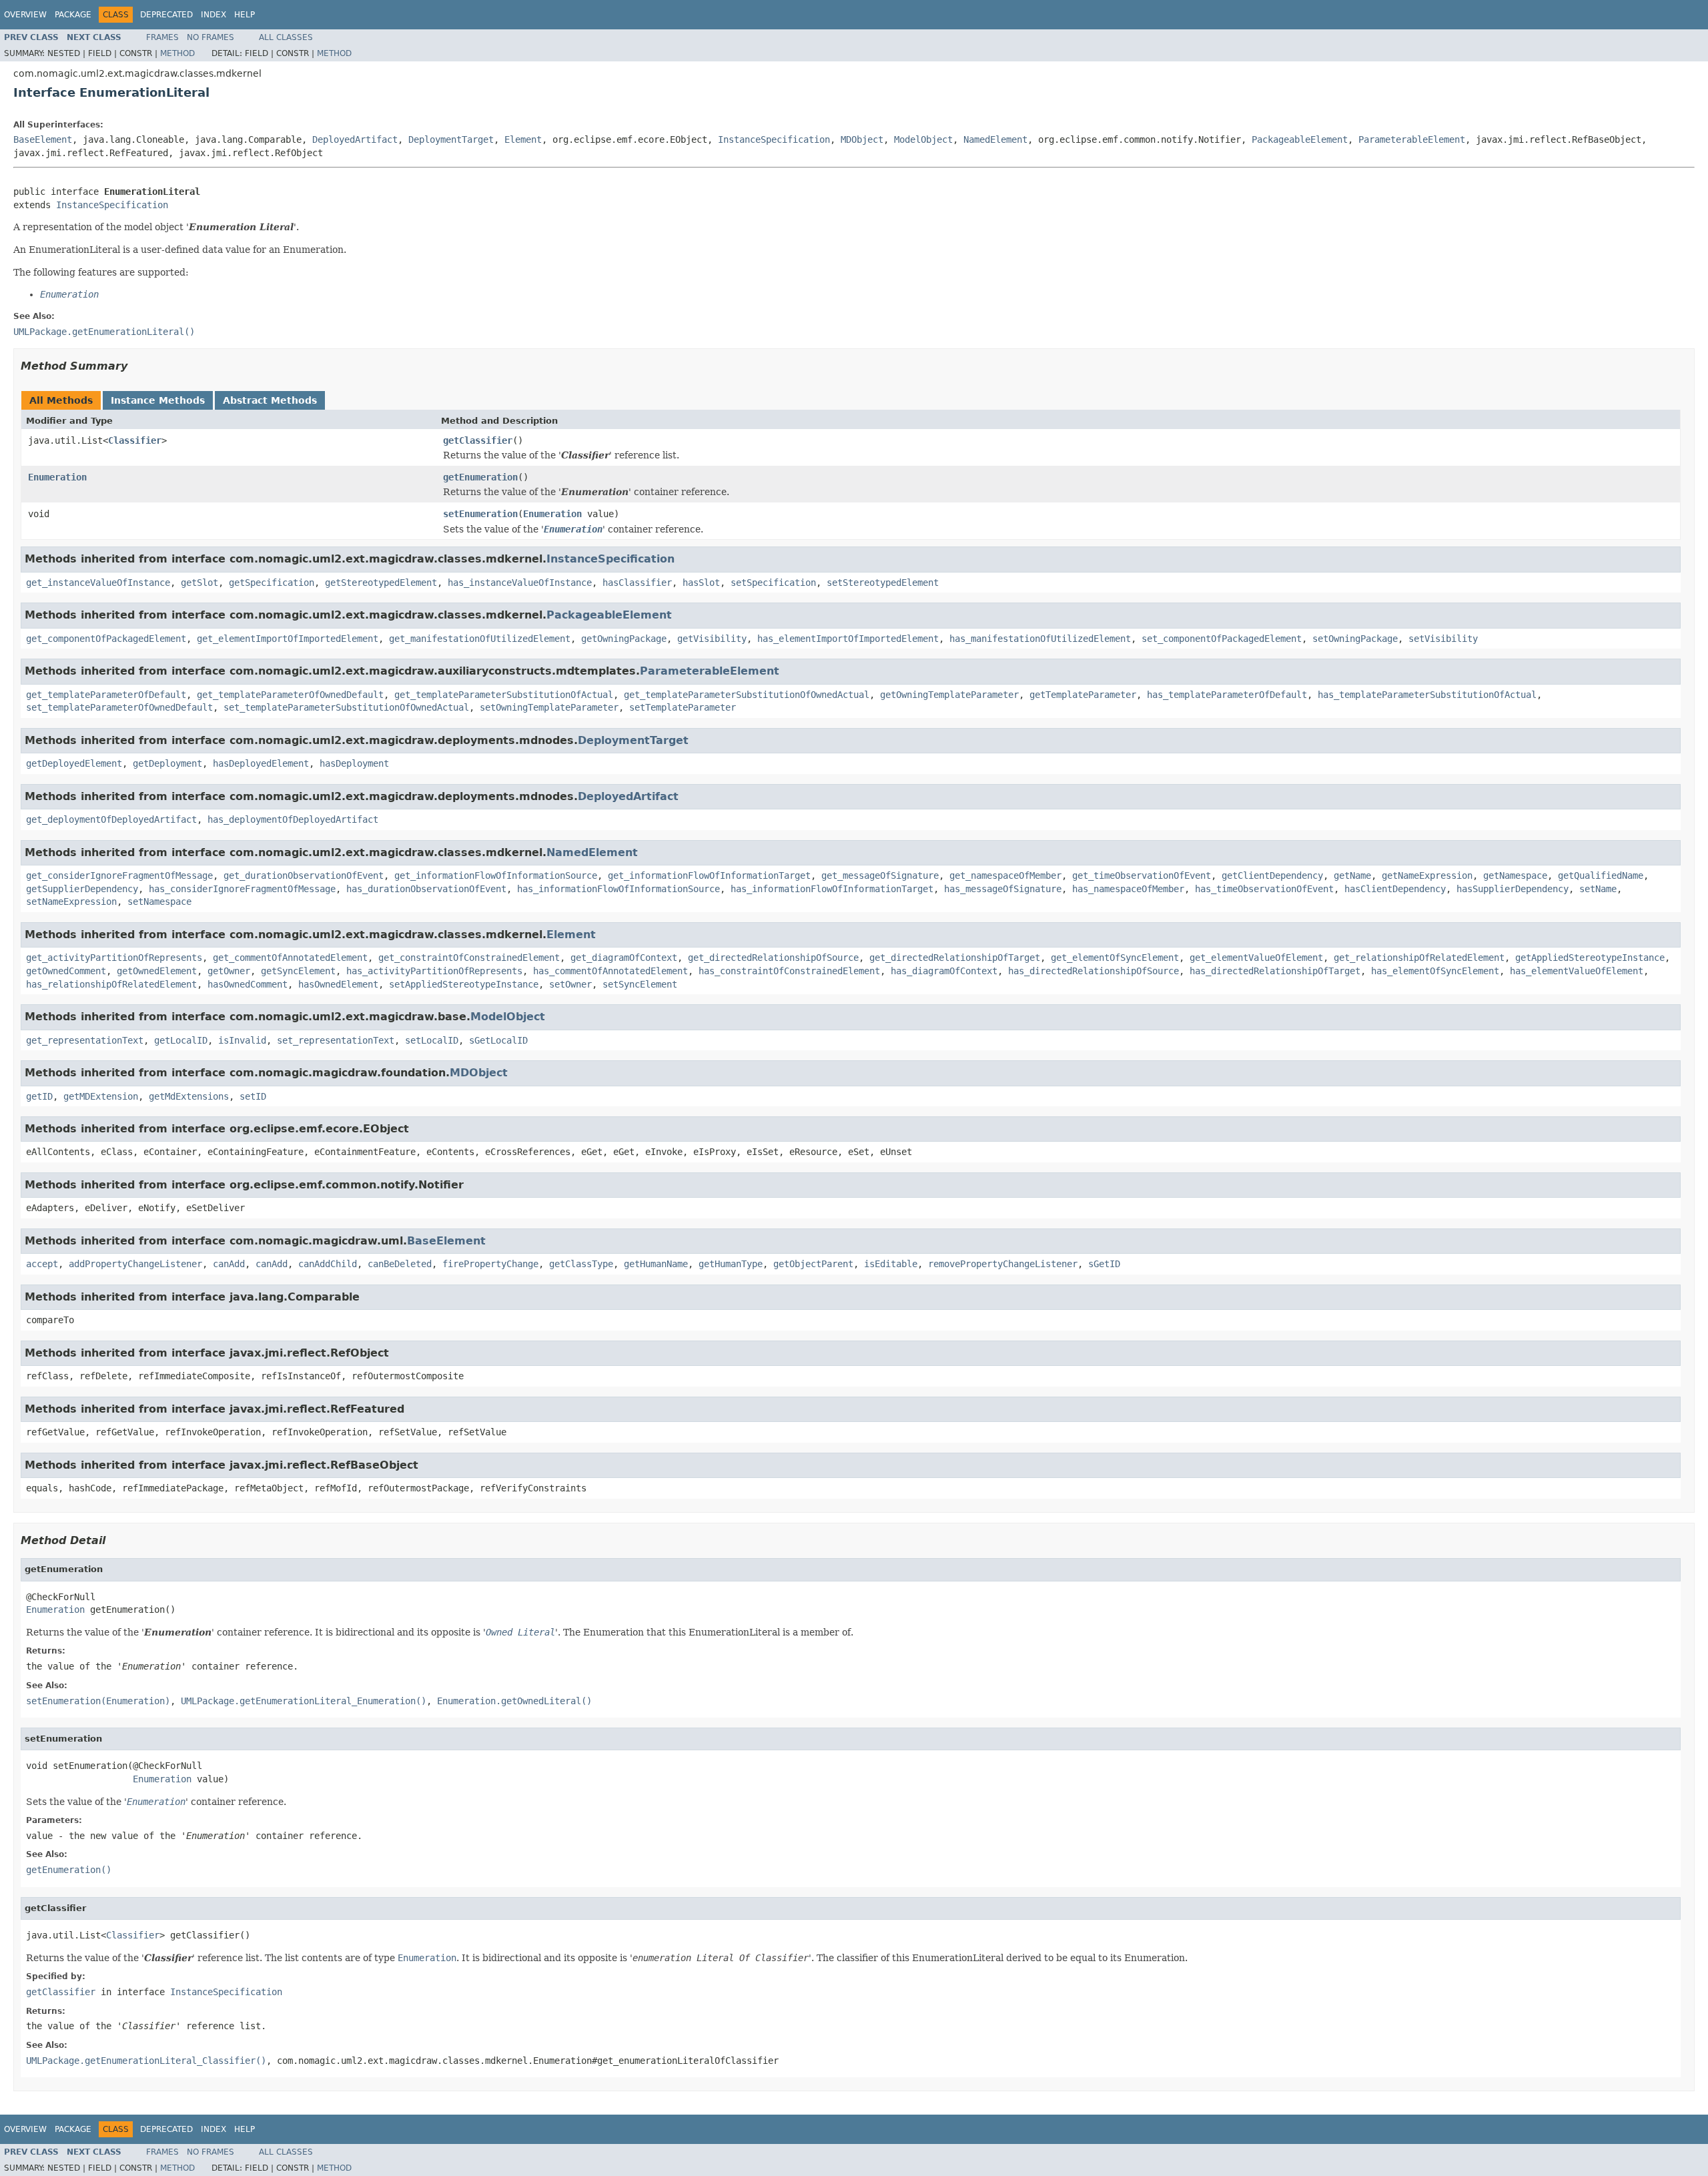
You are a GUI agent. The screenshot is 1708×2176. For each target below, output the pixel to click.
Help (245, 15)
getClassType (581, 1264)
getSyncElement (298, 971)
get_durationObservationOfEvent (304, 875)
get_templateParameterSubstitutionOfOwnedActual (747, 695)
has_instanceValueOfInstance (520, 583)
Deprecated (166, 15)
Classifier (135, 440)
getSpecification (272, 583)
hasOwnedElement (338, 984)
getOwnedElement (157, 971)
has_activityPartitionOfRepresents (434, 971)
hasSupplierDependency (1513, 889)
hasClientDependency (1395, 889)
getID (39, 1096)
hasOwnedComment (248, 984)
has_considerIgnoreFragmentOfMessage (242, 889)
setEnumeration (480, 514)
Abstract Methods (270, 400)
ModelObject (923, 139)
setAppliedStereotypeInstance (464, 984)
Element (523, 139)
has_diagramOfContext (944, 971)
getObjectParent (813, 1264)
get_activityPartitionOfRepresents (114, 958)
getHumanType (731, 1264)
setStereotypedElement (883, 583)
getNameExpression (1427, 875)
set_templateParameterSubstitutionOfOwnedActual (346, 707)
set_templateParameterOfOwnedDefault (119, 707)
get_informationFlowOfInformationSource (496, 875)
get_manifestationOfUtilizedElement (480, 639)
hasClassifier (637, 583)
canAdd (229, 1264)
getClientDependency (1272, 875)
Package (73, 15)
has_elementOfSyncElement (1435, 971)
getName (1352, 875)
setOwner (570, 984)
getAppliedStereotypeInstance (1590, 958)
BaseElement (43, 139)
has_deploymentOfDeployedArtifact (293, 819)
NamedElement (995, 139)
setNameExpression (71, 901)
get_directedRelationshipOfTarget (955, 958)
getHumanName (656, 1264)
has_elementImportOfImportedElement (848, 639)
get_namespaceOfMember (1005, 875)
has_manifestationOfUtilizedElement (1040, 639)
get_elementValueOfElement (1256, 958)
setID (253, 1096)
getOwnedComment (66, 971)
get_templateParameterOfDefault (106, 695)
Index (213, 15)
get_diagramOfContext (624, 958)
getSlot (199, 583)
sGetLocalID (498, 1040)
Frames (162, 37)
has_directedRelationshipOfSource (1094, 971)
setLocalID (432, 1040)
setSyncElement (640, 984)
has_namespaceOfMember (1128, 889)
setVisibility (1443, 639)
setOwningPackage (1355, 639)
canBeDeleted (400, 1264)
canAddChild (328, 1264)
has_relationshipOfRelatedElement (111, 984)
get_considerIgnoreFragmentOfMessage (119, 875)
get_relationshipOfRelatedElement (1419, 958)
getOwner (229, 971)
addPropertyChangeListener (135, 1264)
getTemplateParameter (1083, 695)
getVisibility (712, 639)
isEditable (891, 1264)
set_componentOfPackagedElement (1222, 639)
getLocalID (181, 1040)
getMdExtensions (189, 1096)
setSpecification (773, 583)
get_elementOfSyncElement (1115, 958)
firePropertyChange (490, 1264)
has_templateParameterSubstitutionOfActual (1427, 695)
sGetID (1104, 1264)
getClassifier (478, 440)
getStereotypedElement (381, 583)
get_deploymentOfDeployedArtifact (111, 819)
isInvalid (242, 1040)
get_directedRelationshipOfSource (773, 958)
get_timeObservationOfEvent (1142, 875)
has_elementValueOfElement (1577, 971)
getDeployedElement (74, 763)
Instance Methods (158, 400)
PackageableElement (1300, 139)
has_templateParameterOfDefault (1227, 695)
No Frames (210, 37)
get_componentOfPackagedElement (106, 639)
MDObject (862, 139)
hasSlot (701, 583)
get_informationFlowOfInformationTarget (709, 875)
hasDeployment (354, 763)
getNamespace (1515, 875)
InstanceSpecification (774, 139)
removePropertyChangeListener (1003, 1264)
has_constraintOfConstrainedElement (789, 971)
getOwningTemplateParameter (949, 695)
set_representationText (336, 1040)
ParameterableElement (1412, 139)
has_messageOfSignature (1003, 889)
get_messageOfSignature (880, 875)
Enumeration (57, 477)
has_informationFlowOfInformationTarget (832, 889)
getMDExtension (101, 1096)
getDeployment (167, 763)
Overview (25, 15)
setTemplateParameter (683, 707)
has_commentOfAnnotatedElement (610, 971)
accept (42, 1264)
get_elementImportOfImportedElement (288, 639)
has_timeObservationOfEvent (1264, 889)
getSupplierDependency (82, 889)
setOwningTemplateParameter (549, 707)
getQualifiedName (1601, 875)
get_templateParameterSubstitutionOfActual (504, 695)
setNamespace (159, 901)
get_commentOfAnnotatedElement (290, 958)
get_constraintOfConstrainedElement (469, 958)
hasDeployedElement (261, 763)
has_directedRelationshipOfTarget (1275, 971)
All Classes (286, 37)
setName (1598, 889)
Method (177, 53)
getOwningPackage (624, 639)
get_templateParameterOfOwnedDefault (290, 695)
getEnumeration (480, 477)
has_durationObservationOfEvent (426, 889)
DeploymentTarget (451, 139)
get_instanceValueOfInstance (98, 583)
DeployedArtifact (355, 139)
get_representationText (85, 1040)
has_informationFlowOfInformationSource (618, 889)
